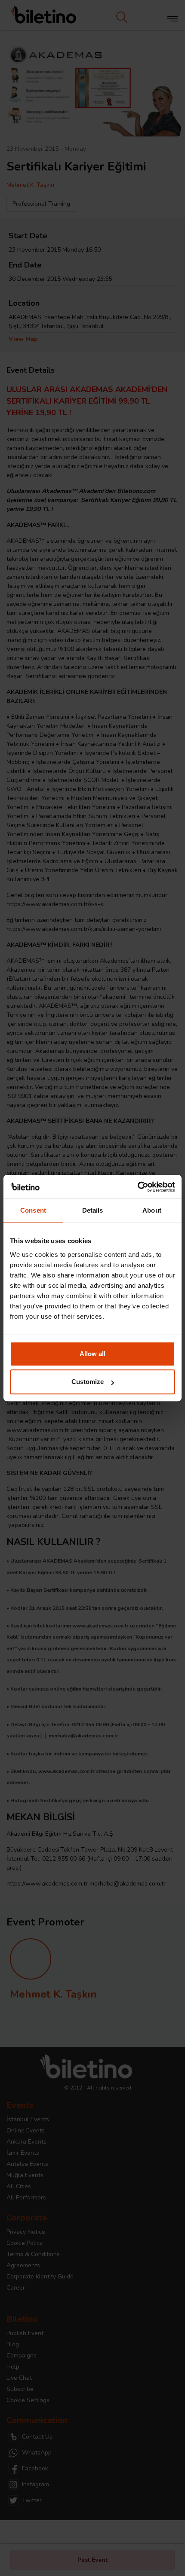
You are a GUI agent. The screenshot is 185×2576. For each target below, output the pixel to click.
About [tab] (152, 1210)
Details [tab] (93, 1210)
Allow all (92, 1354)
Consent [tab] (33, 1210)
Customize (88, 1382)
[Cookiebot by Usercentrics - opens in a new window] (137, 1187)
